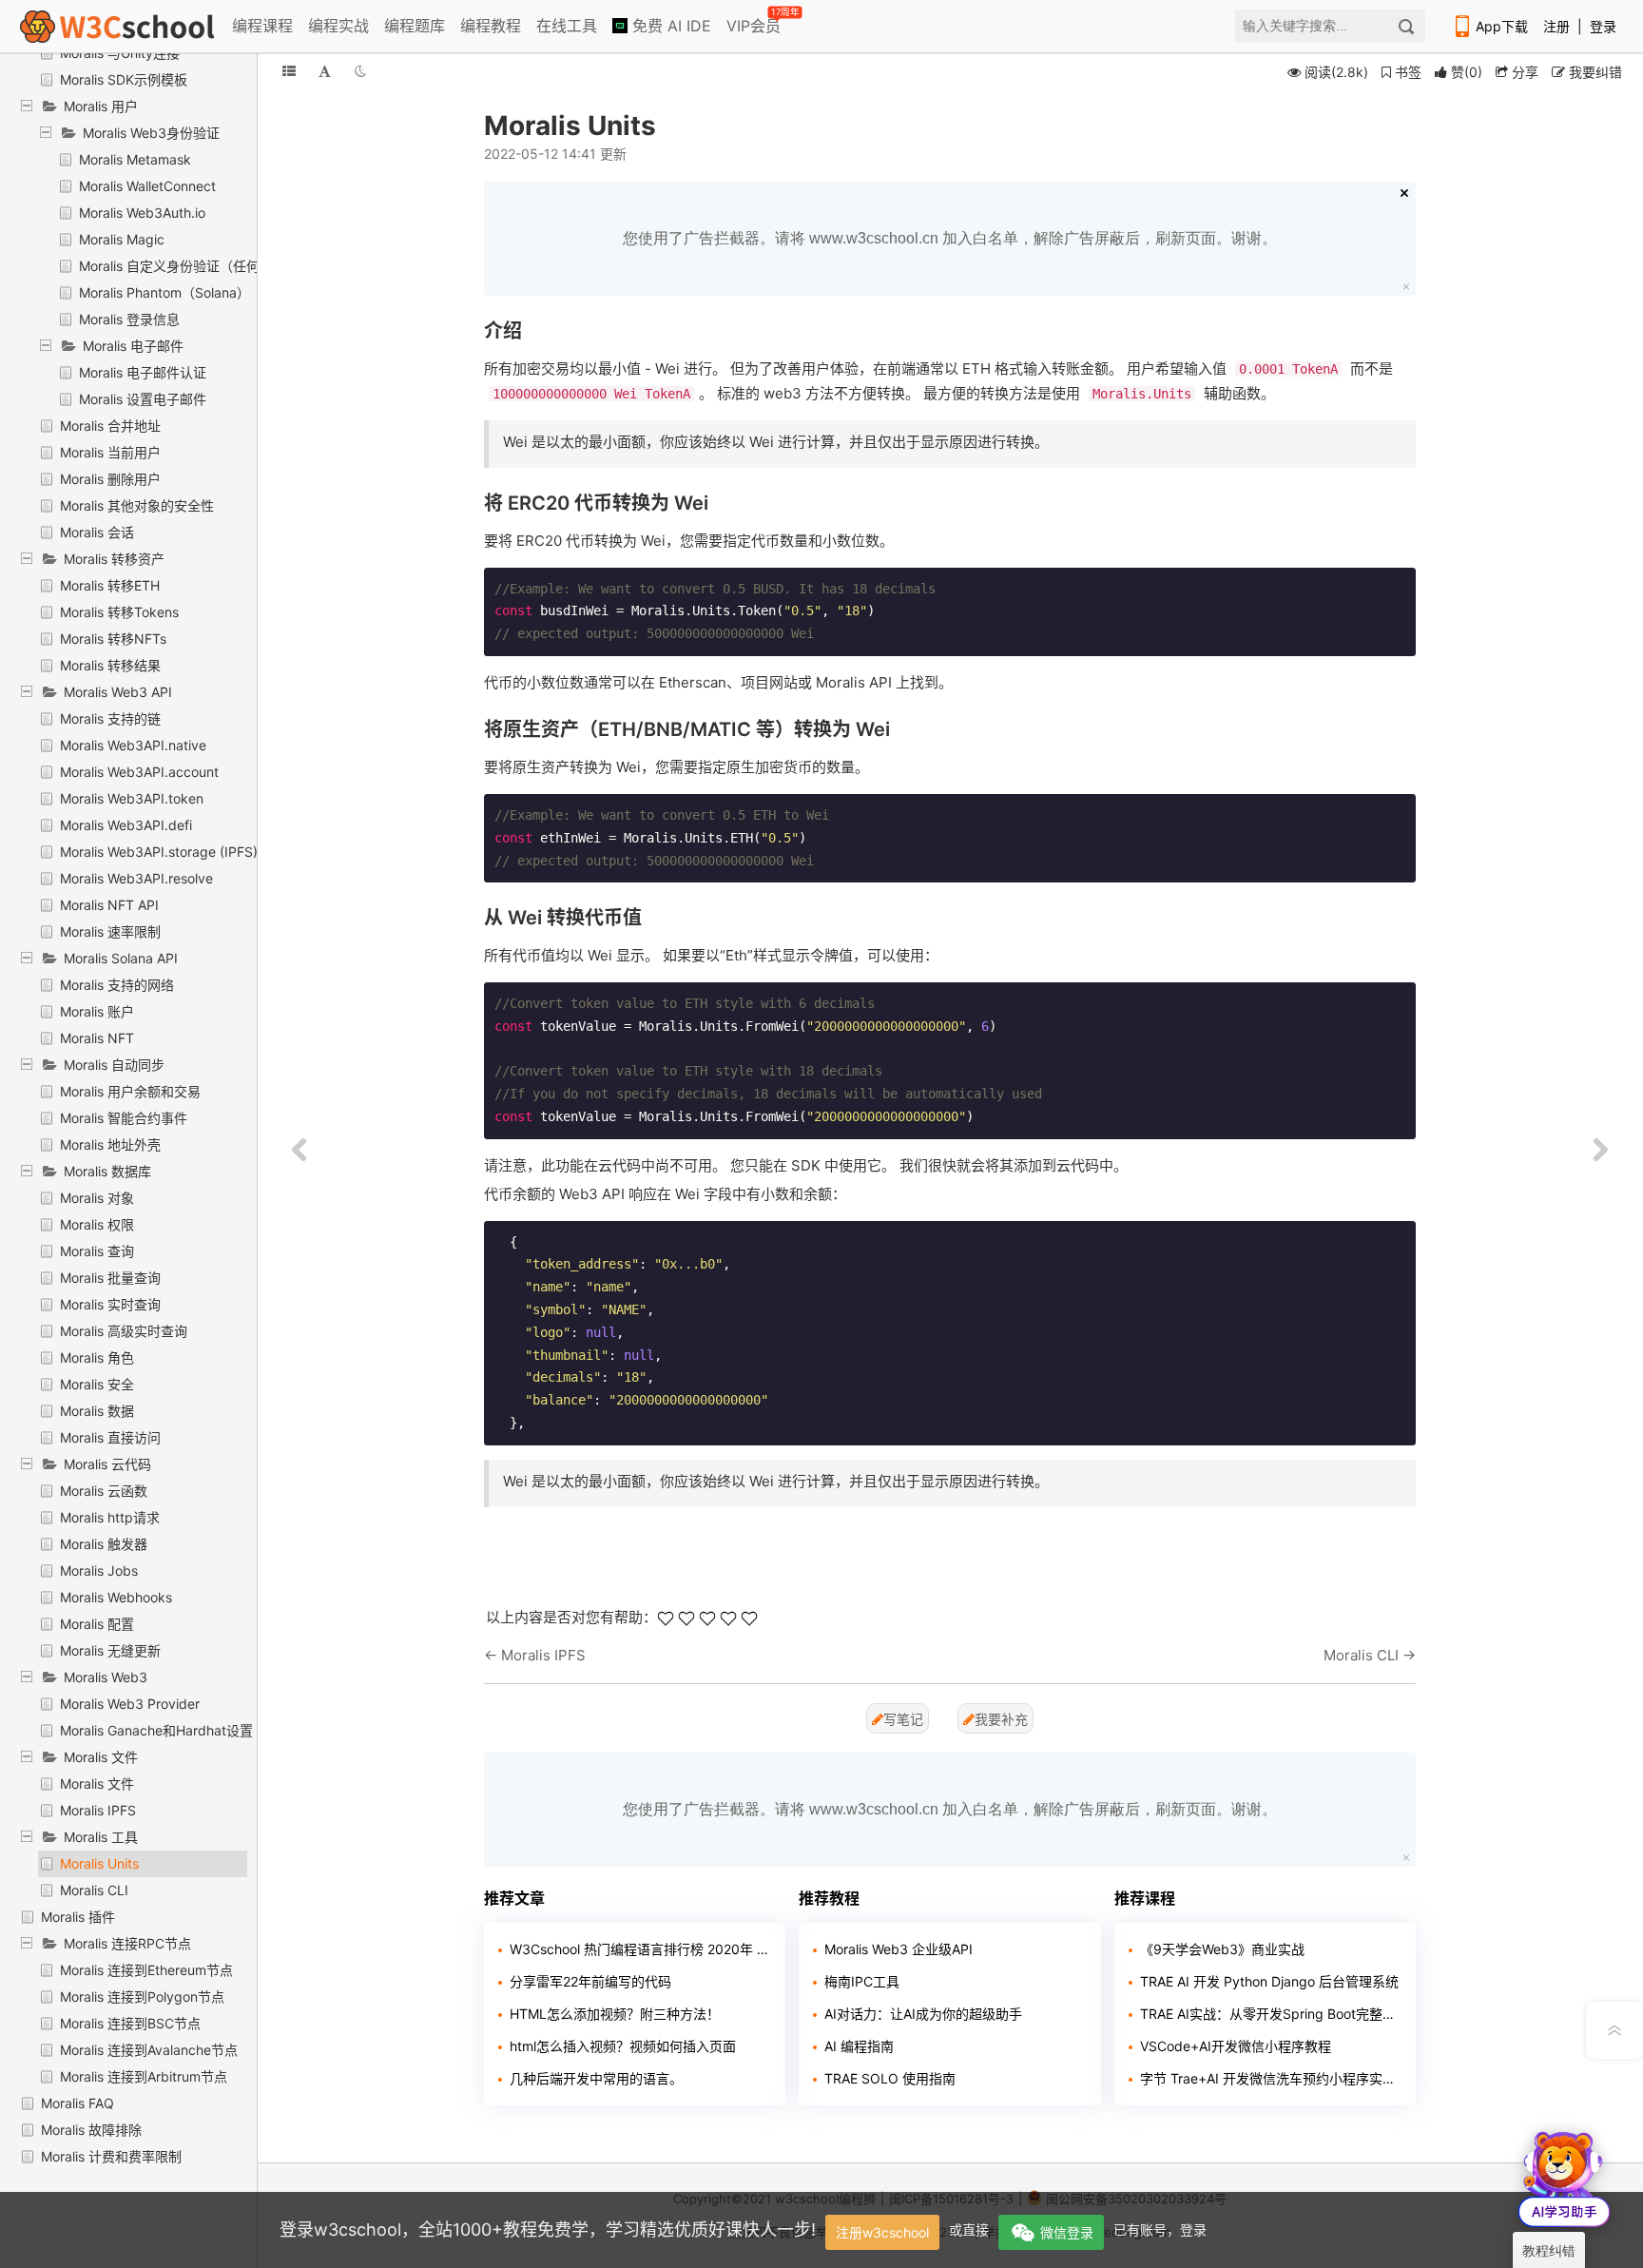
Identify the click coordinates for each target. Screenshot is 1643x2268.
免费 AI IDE (669, 26)
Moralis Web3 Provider (130, 1704)
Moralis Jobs (99, 1570)
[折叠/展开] (289, 71)
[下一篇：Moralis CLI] (1600, 1151)
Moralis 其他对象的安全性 (137, 505)
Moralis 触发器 (104, 1544)
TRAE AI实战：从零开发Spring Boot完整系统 (1271, 2014)
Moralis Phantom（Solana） (164, 292)
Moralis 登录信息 (129, 319)
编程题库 (415, 26)
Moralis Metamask (135, 159)
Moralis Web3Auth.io (142, 213)
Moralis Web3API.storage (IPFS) (159, 852)
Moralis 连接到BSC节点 (130, 2023)
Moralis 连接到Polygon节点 (142, 1997)
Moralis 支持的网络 (117, 985)
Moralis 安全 (97, 1384)
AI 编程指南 (859, 2046)
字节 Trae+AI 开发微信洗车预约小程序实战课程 (1271, 2078)
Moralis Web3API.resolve (136, 878)
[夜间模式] (360, 71)
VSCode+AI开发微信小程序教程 (1236, 2046)
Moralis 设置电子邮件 (143, 399)
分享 (1523, 72)
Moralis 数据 (97, 1411)
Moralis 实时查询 (110, 1304)
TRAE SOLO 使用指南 (890, 2078)
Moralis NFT (97, 1038)
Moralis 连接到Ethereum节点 (146, 1970)
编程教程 (491, 26)
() (1467, 72)
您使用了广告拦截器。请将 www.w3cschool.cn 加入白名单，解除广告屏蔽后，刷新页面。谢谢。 (950, 238)
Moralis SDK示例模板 (124, 79)
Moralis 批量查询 (110, 1278)
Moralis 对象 (97, 1198)
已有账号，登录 (1160, 2229)
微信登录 (1067, 2232)
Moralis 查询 (97, 1251)
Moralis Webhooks (116, 1597)
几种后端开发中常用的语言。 (596, 2078)
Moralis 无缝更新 (110, 1650)
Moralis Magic (122, 239)
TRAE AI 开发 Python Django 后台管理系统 (1269, 1981)
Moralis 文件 (97, 1783)
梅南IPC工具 (862, 1981)
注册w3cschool (882, 2232)
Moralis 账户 (97, 1011)
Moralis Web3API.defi (126, 825)
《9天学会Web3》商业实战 (1222, 1949)
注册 (1556, 26)
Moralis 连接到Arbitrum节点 (144, 2076)
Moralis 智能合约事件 (124, 1118)
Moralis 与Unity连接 (120, 53)
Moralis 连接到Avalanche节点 (149, 2050)
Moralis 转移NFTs (113, 639)
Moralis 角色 (97, 1357)
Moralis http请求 (110, 1517)
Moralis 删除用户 (110, 479)
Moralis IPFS (98, 1810)
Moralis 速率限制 (110, 931)
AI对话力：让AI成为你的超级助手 (923, 2014)
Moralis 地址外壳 (110, 1144)
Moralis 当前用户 (110, 452)
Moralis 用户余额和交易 (130, 1091)
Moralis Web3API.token (132, 798)
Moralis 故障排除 (91, 2130)
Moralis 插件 (78, 1917)
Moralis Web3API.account (139, 772)
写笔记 (903, 1719)
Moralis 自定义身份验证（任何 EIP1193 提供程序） (232, 266)
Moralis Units (99, 1863)
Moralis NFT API (109, 905)
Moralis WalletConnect (147, 186)
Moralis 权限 (97, 1224)
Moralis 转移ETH (110, 585)
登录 (1603, 26)
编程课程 (262, 26)
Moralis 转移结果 (110, 665)
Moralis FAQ (77, 2103)
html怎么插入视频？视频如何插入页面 (623, 2046)
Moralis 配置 (97, 1624)
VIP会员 (755, 22)
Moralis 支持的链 (110, 718)
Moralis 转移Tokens (119, 612)
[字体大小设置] (325, 71)
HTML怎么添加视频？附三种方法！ (615, 2014)
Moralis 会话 (97, 532)
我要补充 (1001, 1719)
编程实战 (338, 26)
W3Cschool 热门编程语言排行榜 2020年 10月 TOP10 (640, 1949)
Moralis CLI (94, 1890)
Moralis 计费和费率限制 (111, 2156)
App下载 (1502, 26)
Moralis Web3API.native (133, 745)
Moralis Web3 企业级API (899, 1949)
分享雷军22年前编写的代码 (590, 1981)
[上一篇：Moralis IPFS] (300, 1151)
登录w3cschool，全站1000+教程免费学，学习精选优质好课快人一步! (548, 2229)
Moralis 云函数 (104, 1491)
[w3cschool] (117, 26)
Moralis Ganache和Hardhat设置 (156, 1730)
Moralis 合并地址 (110, 426)
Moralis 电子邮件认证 (143, 372)
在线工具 (567, 26)
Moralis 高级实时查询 (124, 1331)
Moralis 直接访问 (110, 1437)
